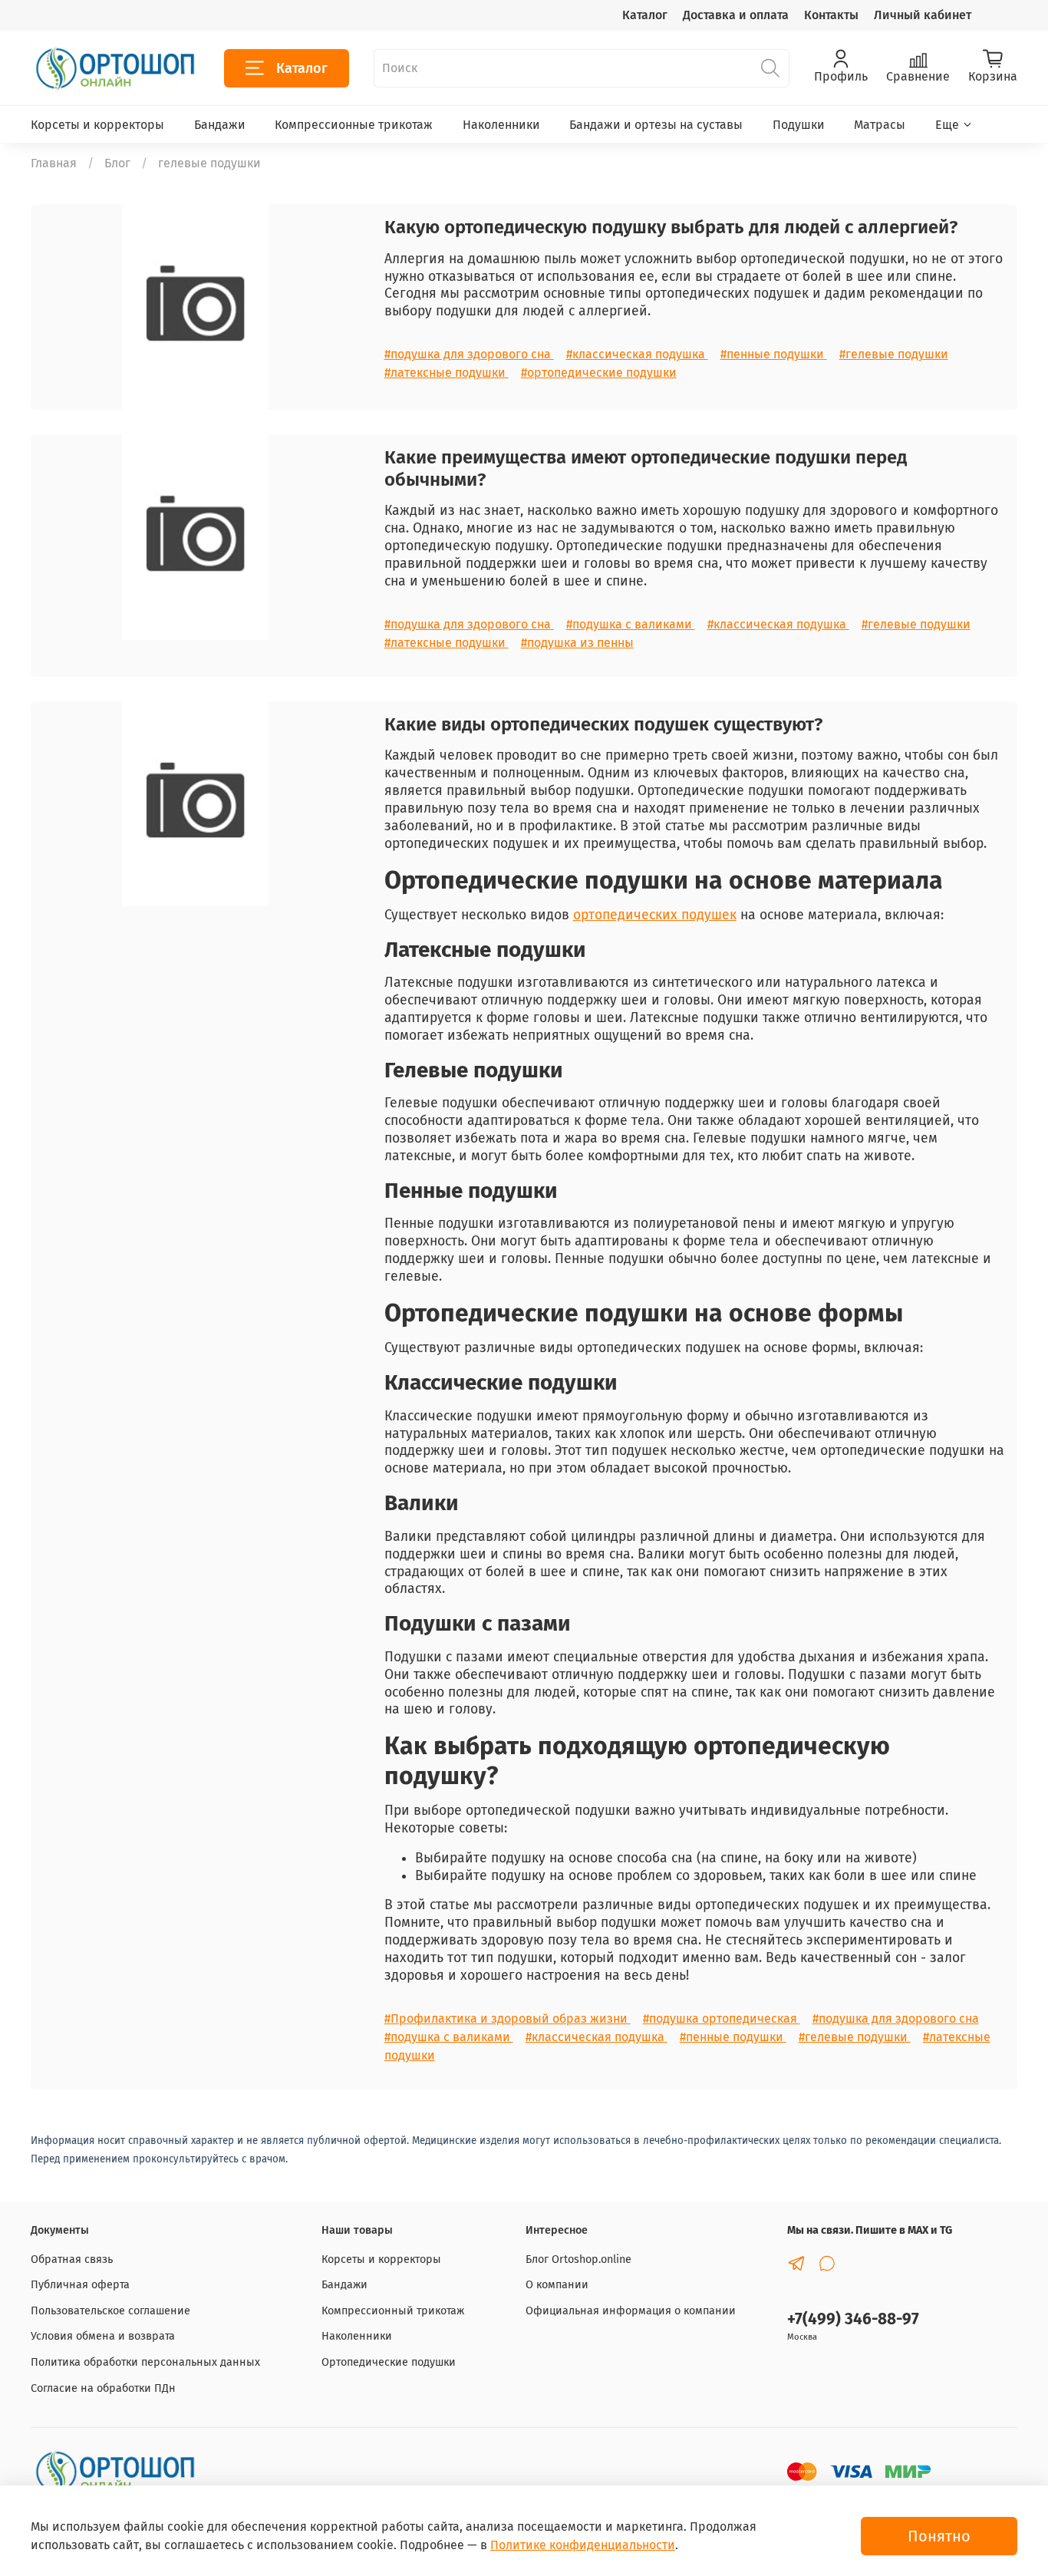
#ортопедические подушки (599, 373)
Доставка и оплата (736, 15)
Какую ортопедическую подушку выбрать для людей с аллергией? (671, 227)
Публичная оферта (80, 2285)
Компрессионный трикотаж (393, 2311)
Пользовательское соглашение (110, 2311)
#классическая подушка (637, 354)
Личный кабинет (923, 15)
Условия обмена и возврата (103, 2336)
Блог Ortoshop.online (578, 2259)
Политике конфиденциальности (583, 2545)
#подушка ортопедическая (722, 2019)
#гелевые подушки (894, 354)
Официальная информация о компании (631, 2311)
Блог (117, 163)
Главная (54, 163)
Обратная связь (72, 2259)
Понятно (939, 2536)
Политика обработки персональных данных (145, 2362)
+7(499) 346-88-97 (853, 2319)
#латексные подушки (447, 373)
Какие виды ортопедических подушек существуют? (603, 724)
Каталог (645, 15)
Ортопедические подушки (389, 2362)
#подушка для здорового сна (469, 354)
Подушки (799, 125)
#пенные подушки (774, 354)
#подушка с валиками (631, 624)
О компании (557, 2285)
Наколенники (501, 125)
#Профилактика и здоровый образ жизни (508, 2019)
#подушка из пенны (577, 643)
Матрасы (880, 125)
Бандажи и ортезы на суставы (656, 125)
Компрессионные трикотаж (354, 125)
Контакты (831, 15)
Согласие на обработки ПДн (103, 2388)
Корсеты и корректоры (97, 125)
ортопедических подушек (655, 915)
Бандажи (220, 125)
